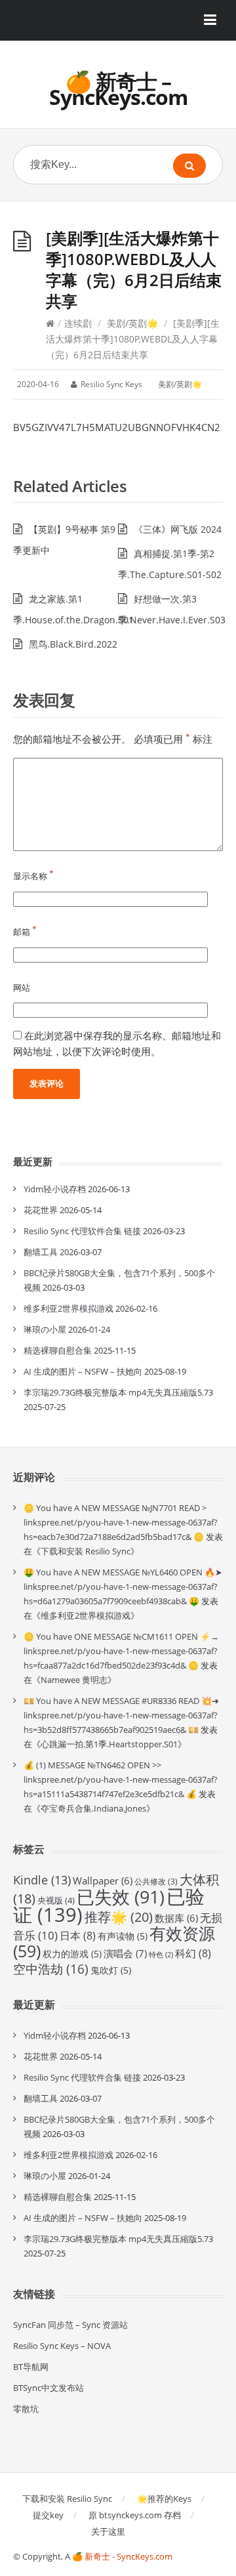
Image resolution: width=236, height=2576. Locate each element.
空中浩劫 (51, 1969)
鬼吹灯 (111, 1970)
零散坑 (26, 2409)
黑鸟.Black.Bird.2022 (73, 644)
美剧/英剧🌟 (132, 323)
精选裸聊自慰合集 (58, 1350)
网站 (22, 987)
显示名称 (33, 876)
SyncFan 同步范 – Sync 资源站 (70, 2325)
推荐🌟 (119, 1917)
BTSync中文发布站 (49, 2388)
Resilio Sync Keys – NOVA (62, 2346)
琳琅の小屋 (45, 1329)
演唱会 (125, 1954)
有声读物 (123, 1936)
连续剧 (78, 323)
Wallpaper (103, 1880)
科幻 (193, 1953)
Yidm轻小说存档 (55, 1189)
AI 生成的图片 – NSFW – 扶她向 (83, 1371)
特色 (161, 1955)
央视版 (56, 1900)
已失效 (121, 1897)
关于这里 (108, 2531)
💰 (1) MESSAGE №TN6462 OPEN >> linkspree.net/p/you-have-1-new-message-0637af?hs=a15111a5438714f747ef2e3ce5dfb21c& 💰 (121, 1779)
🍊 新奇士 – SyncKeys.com (118, 89)
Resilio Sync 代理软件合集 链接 (82, 1231)
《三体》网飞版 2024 (178, 529)
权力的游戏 (72, 1954)
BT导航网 (31, 2367)
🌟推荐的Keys (164, 2499)
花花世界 (41, 1210)
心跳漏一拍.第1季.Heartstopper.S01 (109, 1744)
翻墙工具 (41, 1252)
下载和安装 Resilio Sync (86, 1551)
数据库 (176, 1918)
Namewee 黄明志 (74, 1680)
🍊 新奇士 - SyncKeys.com (122, 2556)
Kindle (42, 1880)
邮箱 (25, 932)
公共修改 (156, 1881)
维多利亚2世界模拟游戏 (69, 1308)
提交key (48, 2515)
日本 (78, 1936)
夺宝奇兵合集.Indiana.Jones (93, 1808)
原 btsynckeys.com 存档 (135, 2515)
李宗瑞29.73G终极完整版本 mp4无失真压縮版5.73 (118, 1392)
